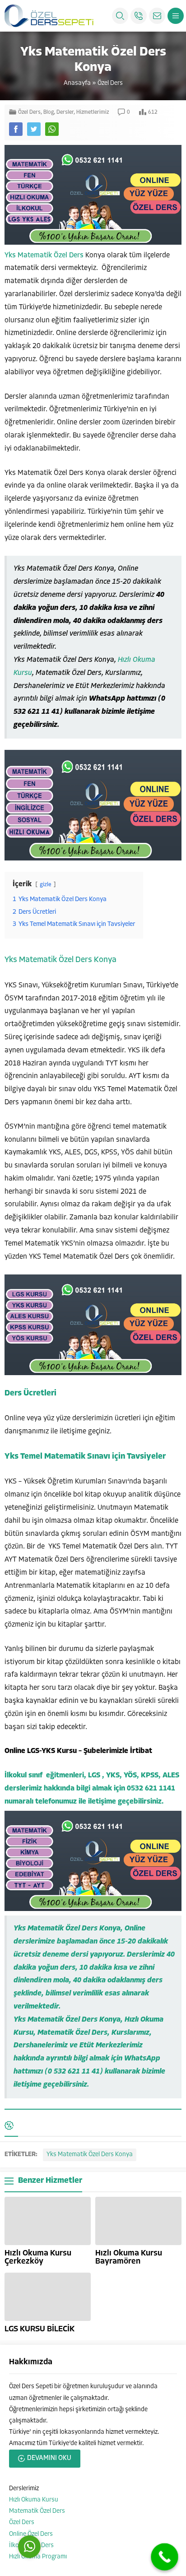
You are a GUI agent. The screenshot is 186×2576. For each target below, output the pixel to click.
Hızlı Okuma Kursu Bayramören (129, 2258)
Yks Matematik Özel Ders (44, 256)
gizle (46, 885)
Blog (49, 112)
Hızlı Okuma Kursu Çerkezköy (38, 2258)
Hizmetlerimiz (93, 112)
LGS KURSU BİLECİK (40, 2330)
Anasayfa (77, 83)
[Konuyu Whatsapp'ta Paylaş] (52, 129)
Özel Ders (110, 83)
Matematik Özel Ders (37, 2511)
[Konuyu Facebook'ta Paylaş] (16, 129)
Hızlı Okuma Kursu (34, 2500)
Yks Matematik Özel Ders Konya (60, 960)
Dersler (65, 112)
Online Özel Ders (31, 2534)
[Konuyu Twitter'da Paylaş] (34, 129)
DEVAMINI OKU (49, 2458)
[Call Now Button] (165, 2557)
